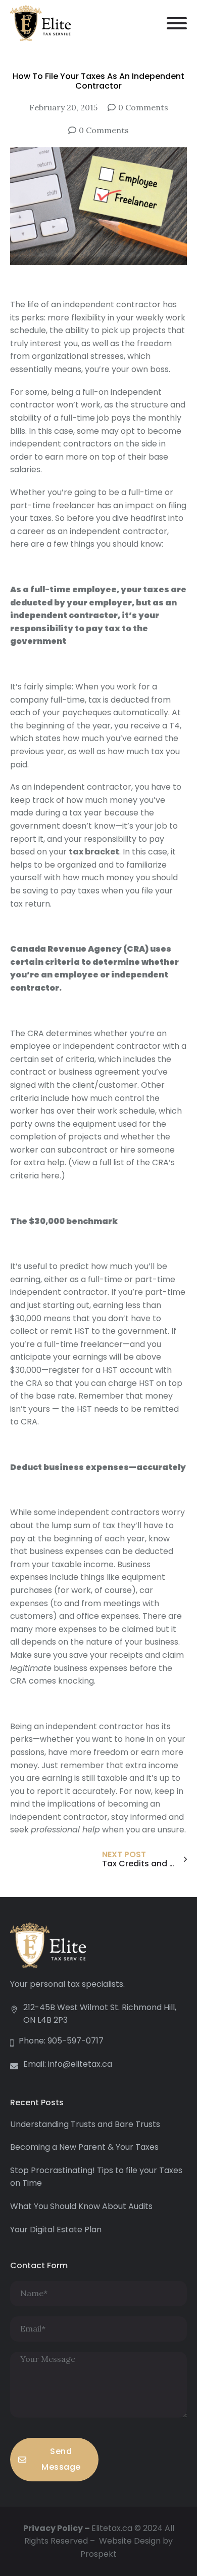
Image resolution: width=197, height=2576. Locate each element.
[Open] (177, 23)
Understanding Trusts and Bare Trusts (85, 2124)
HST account (128, 1370)
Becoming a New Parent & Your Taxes (84, 2147)
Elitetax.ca (112, 2528)
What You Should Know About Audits (81, 2206)
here (49, 1176)
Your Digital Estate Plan (56, 2230)
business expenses (90, 1668)
